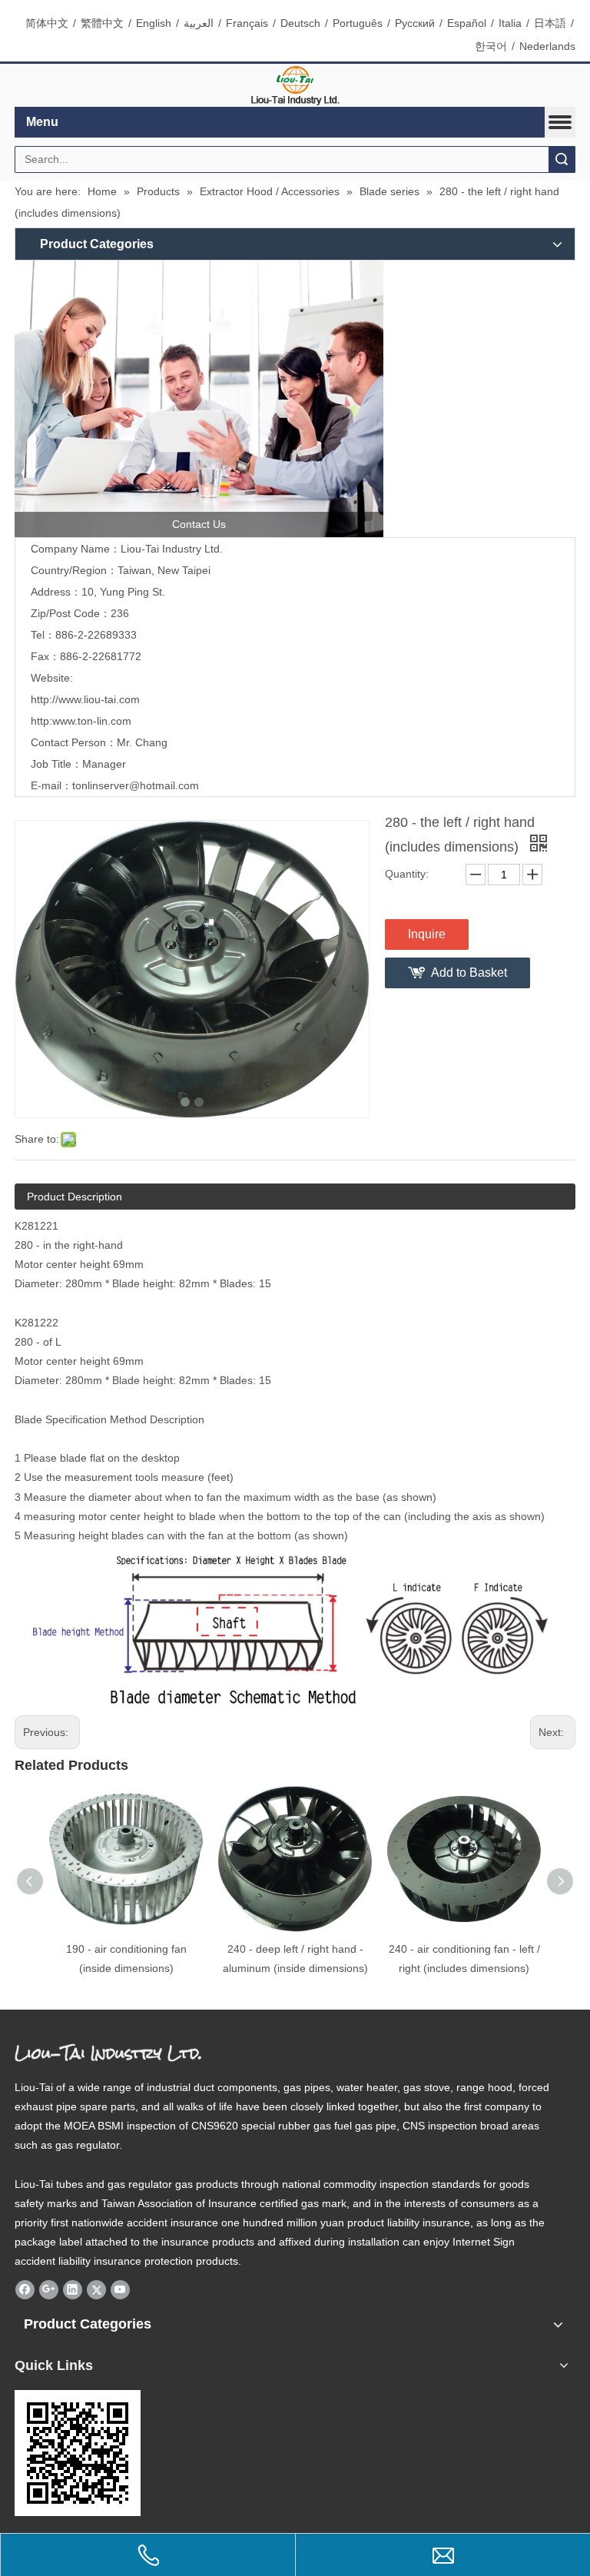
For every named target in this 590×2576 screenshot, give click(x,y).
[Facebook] (25, 2290)
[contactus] (199, 399)
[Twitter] (96, 2290)
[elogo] (295, 86)
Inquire (427, 934)
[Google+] (49, 2290)
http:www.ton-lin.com (81, 721)
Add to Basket (469, 973)
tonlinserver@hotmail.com (136, 785)
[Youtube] (120, 2290)
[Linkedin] (73, 2290)
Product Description (75, 1197)
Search (562, 159)
